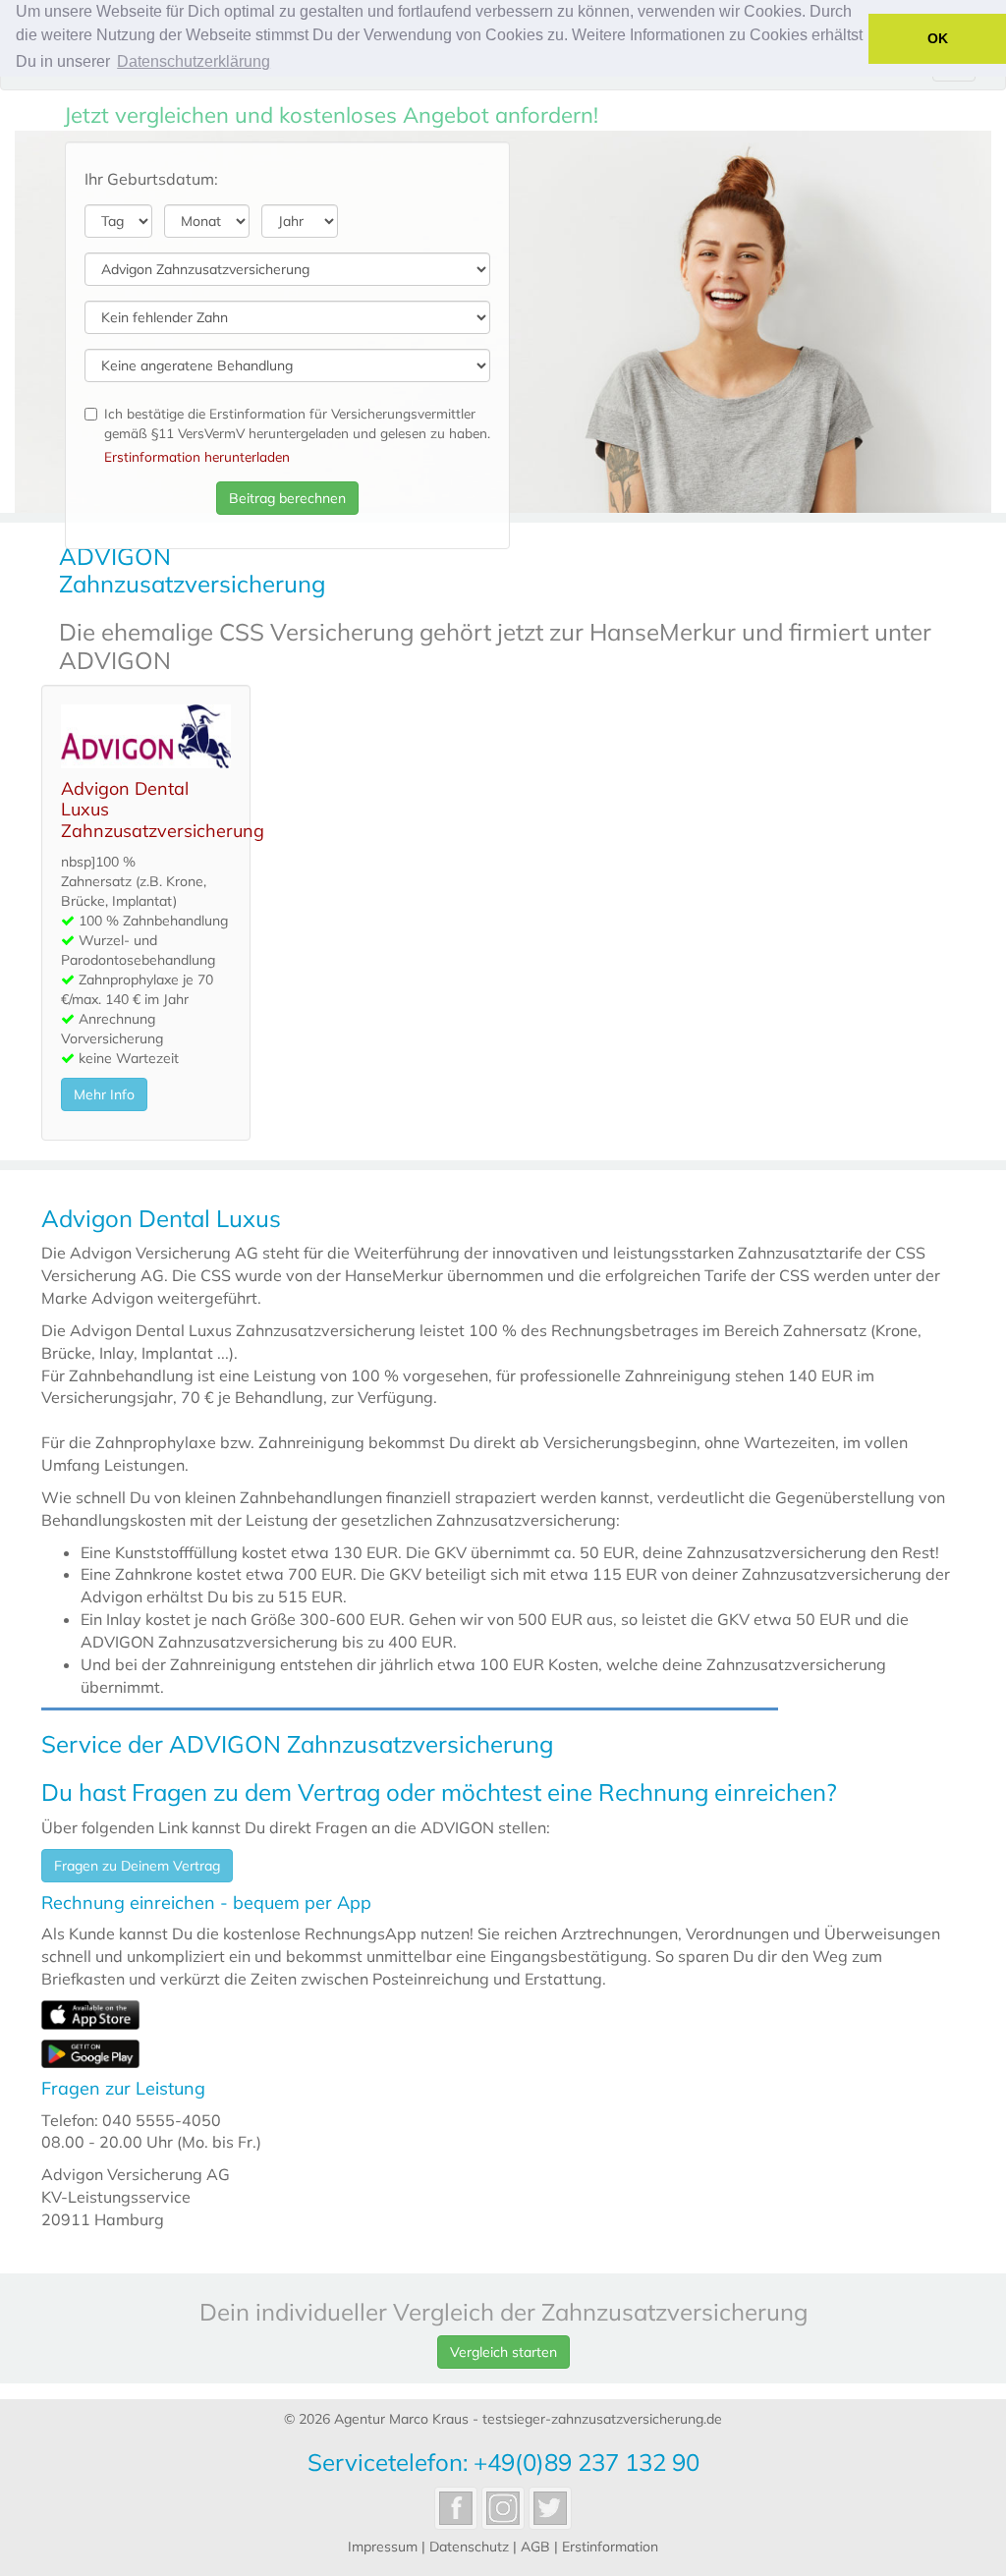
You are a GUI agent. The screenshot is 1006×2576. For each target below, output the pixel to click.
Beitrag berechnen (287, 498)
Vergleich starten (503, 2352)
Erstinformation (610, 2547)
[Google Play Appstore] (90, 2051)
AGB (535, 2547)
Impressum (383, 2547)
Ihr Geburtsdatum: (151, 179)
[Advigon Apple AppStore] (90, 2013)
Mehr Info (104, 1094)
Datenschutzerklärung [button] (194, 61)
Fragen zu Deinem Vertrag (137, 1866)
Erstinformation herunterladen (197, 456)
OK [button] (938, 38)
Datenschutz (469, 2547)
